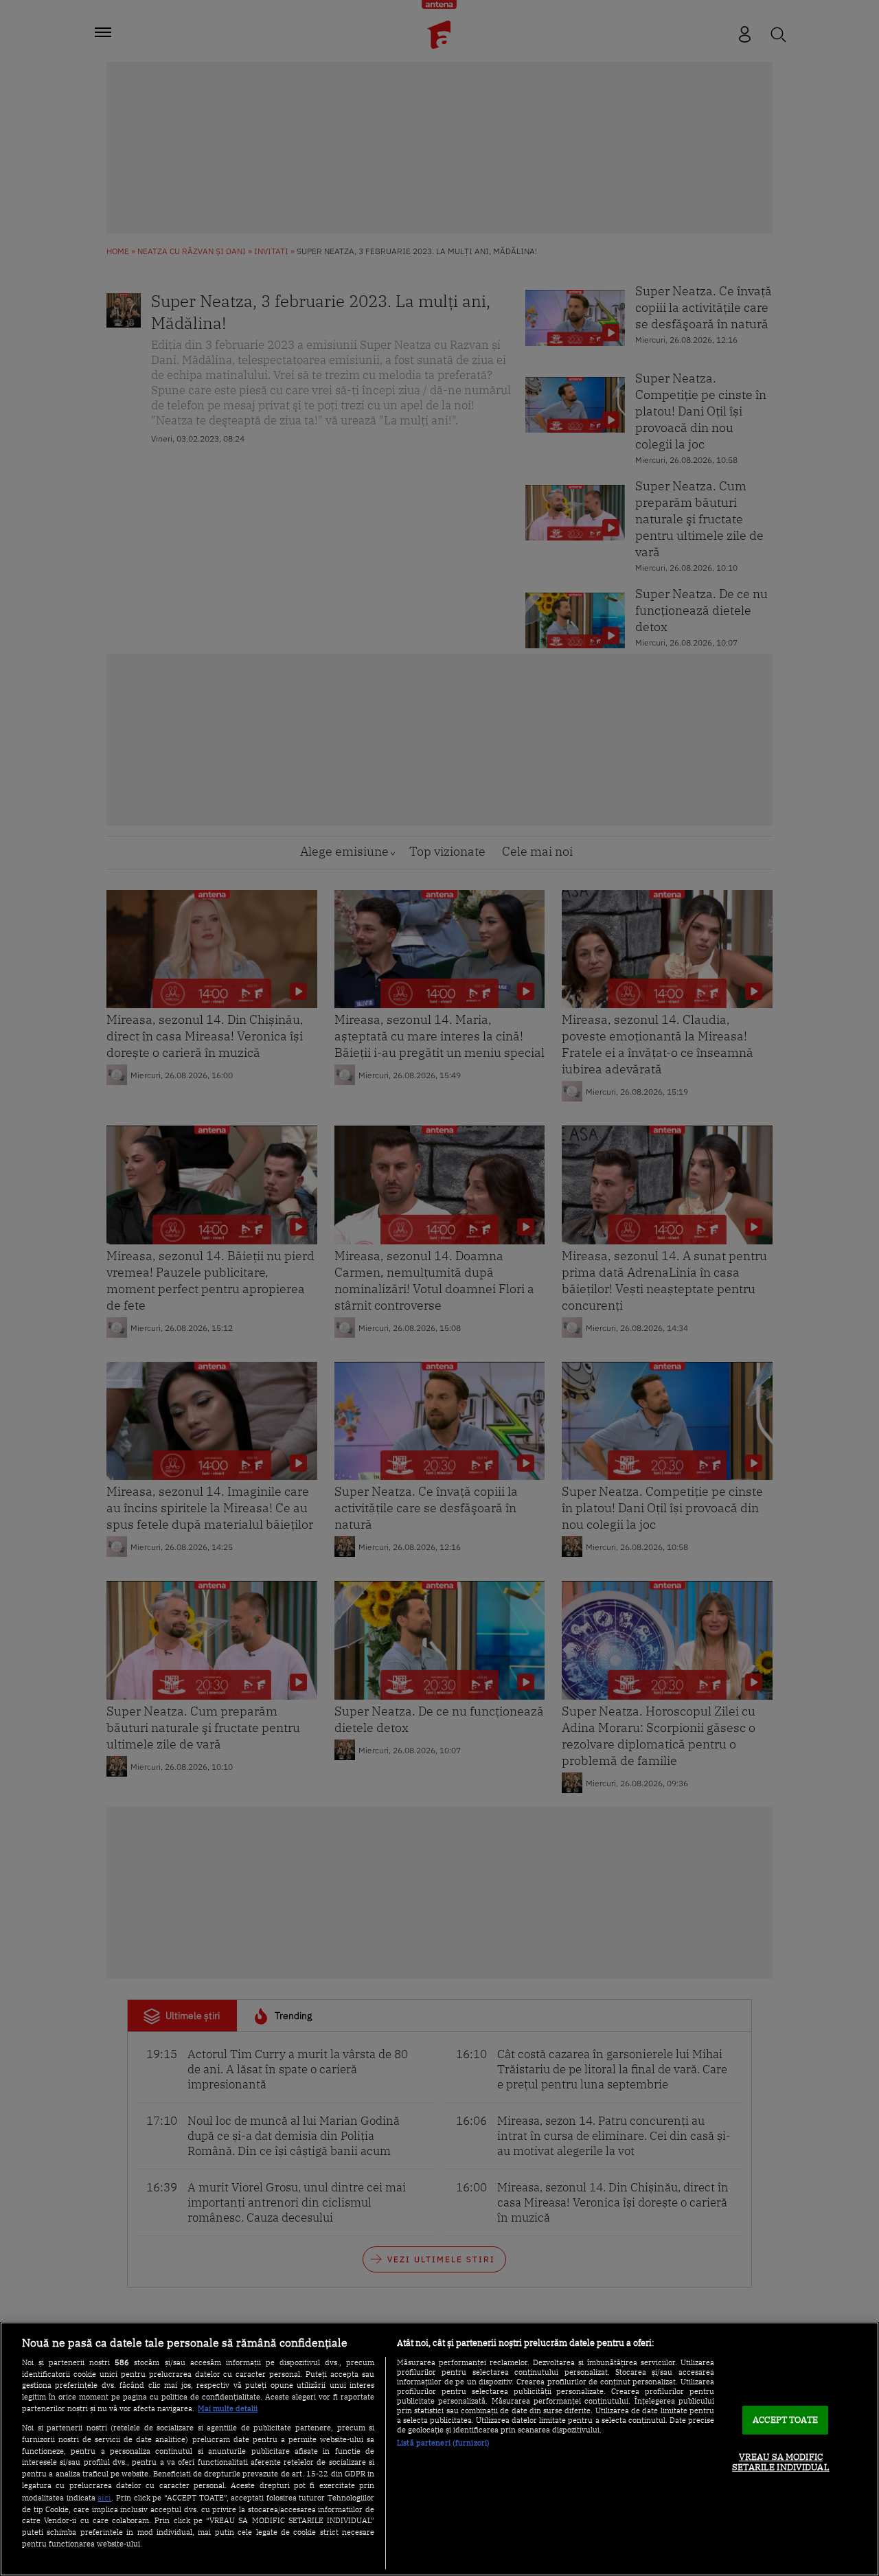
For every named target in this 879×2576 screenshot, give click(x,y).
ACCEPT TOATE (785, 2420)
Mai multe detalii (228, 2408)
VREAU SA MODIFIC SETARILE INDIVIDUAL (780, 2462)
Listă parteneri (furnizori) (443, 2443)
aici (104, 2497)
